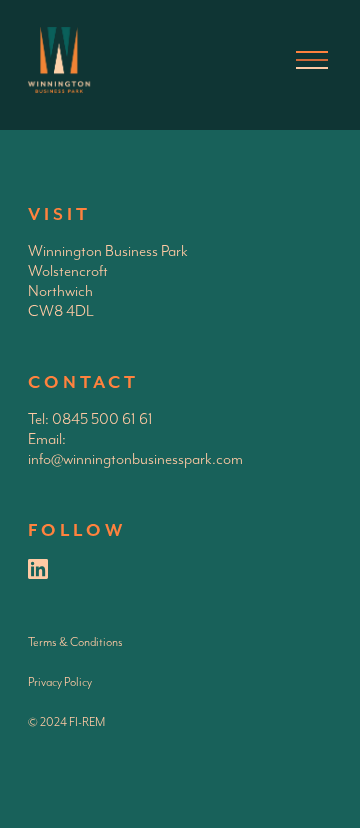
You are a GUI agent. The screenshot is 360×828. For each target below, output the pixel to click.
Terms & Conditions (75, 642)
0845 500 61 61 (102, 420)
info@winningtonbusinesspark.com (135, 460)
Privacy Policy (60, 682)
